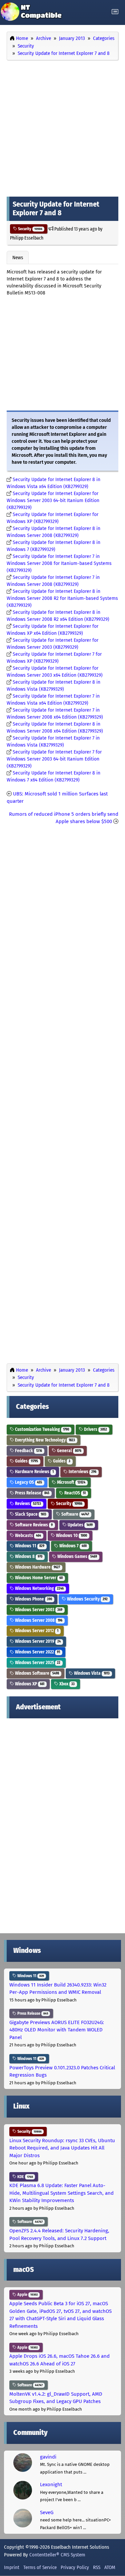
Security (30, 229)
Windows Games (77, 1556)
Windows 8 (28, 1556)
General (69, 1451)
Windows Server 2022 (37, 1652)
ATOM (110, 2567)
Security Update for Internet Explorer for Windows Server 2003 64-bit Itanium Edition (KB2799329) (53, 501)
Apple (27, 2295)
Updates (80, 1525)
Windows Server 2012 (36, 1631)
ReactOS (74, 1493)
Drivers (95, 1429)
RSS (97, 2567)
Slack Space (30, 1514)
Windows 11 (29, 1546)
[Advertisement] (62, 127)
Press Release (32, 1493)
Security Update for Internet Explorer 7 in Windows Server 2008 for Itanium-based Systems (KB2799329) (59, 563)
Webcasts (27, 1536)
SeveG (47, 2512)
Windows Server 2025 (37, 1663)
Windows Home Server (38, 1578)
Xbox (66, 1684)
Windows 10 (71, 1536)
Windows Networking (39, 1588)
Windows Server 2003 (38, 1610)
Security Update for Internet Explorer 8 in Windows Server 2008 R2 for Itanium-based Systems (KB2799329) (62, 598)
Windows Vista (91, 1673)
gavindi (48, 2457)
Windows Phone (33, 1599)
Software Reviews (33, 1525)
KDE (25, 2177)
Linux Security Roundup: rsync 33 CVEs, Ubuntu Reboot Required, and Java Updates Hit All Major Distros (62, 2148)
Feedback (28, 1451)
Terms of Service (40, 2567)
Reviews (27, 1504)
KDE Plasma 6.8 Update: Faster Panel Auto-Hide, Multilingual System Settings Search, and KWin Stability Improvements (61, 2193)
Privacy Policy (75, 2567)
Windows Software (36, 1673)
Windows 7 (72, 1546)
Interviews (82, 1472)
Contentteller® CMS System (57, 2555)
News (18, 258)
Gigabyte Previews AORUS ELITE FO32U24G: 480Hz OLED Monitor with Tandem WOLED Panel (57, 2030)
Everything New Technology (44, 1440)
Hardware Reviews (34, 1472)
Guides (26, 1461)
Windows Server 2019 (37, 1641)
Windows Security (87, 1599)
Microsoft (71, 1482)
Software (75, 1514)
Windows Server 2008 (38, 1620)
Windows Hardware (37, 1567)
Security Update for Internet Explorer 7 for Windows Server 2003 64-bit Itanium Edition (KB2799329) (54, 759)
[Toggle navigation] (115, 12)
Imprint (12, 2567)
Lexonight (51, 2485)
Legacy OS (28, 1482)
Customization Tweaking (41, 1429)
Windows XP (29, 1684)
